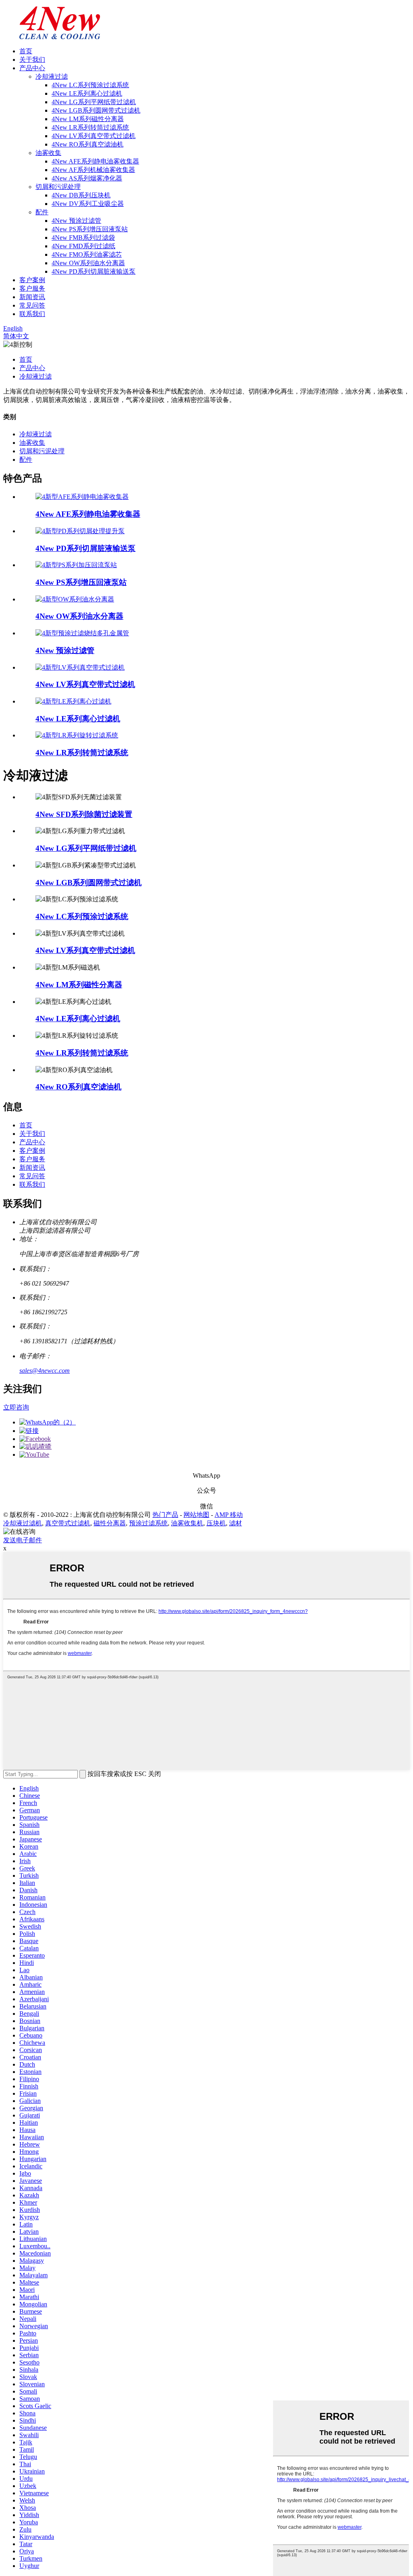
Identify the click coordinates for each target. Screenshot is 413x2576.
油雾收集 (48, 153)
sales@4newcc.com (45, 1371)
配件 (42, 212)
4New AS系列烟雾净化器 (87, 178)
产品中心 (32, 68)
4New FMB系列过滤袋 (83, 238)
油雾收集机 (187, 1523)
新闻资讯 (32, 297)
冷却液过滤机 (23, 1523)
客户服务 (32, 288)
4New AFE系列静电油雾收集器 (95, 161)
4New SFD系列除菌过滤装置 (84, 814)
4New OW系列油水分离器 (88, 263)
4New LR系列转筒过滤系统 (90, 127)
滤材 (236, 1523)
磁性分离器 (110, 1523)
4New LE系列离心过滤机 (87, 93)
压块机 (216, 1523)
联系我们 (32, 314)
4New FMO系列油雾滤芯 (87, 254)
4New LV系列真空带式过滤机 (94, 136)
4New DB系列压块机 (81, 195)
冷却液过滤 (52, 76)
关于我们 (32, 60)
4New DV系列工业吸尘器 (88, 204)
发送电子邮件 (23, 1540)
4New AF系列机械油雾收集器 (93, 170)
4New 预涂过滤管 (76, 221)
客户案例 (32, 280)
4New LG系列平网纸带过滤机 (94, 102)
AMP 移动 (229, 1515)
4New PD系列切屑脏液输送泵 (94, 271)
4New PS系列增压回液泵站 (90, 229)
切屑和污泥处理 (58, 187)
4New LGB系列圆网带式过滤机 (96, 110)
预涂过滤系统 (148, 1523)
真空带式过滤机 (68, 1523)
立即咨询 (16, 1407)
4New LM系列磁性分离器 (88, 119)
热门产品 (165, 1515)
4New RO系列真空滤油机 (88, 144)
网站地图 (196, 1515)
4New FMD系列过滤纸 (83, 246)
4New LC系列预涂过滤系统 (90, 85)
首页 (26, 51)
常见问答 (32, 305)
